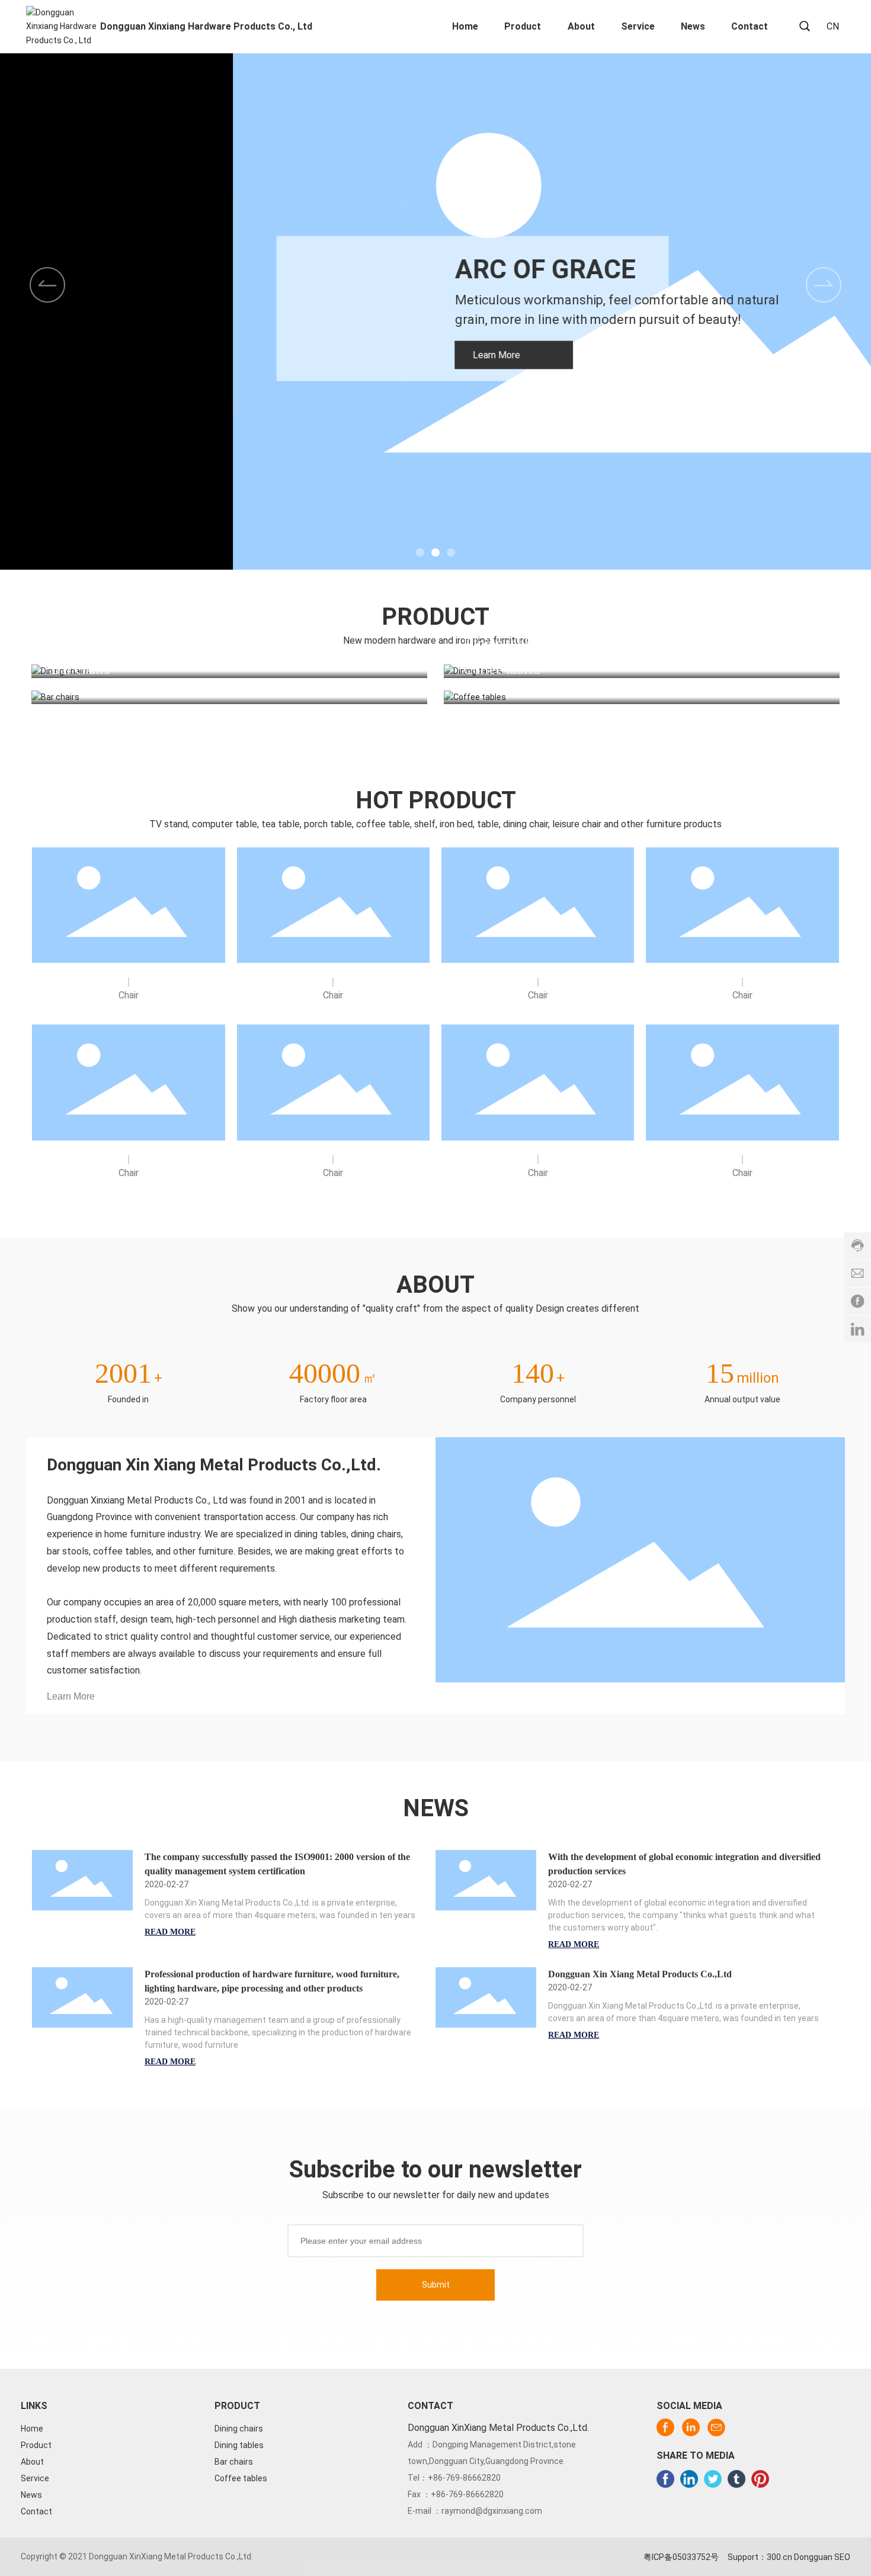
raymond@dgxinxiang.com (492, 2511)
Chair (129, 995)
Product (36, 2445)
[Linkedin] (689, 2479)
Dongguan (813, 2557)
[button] (824, 285)
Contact (36, 2511)
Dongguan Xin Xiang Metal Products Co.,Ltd (640, 1974)
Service (35, 2478)
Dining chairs (90, 643)
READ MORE (170, 1932)
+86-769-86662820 (464, 2478)
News (31, 2495)
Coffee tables (502, 669)
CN (833, 26)
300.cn (779, 2557)
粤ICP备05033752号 (681, 2557)
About (32, 2462)
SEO (842, 2557)
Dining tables (502, 643)
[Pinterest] (760, 2479)
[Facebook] (665, 2479)
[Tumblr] (736, 2479)
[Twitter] (713, 2479)
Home (32, 2429)
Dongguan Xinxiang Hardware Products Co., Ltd (206, 26)
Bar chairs (80, 669)
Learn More (71, 1696)
